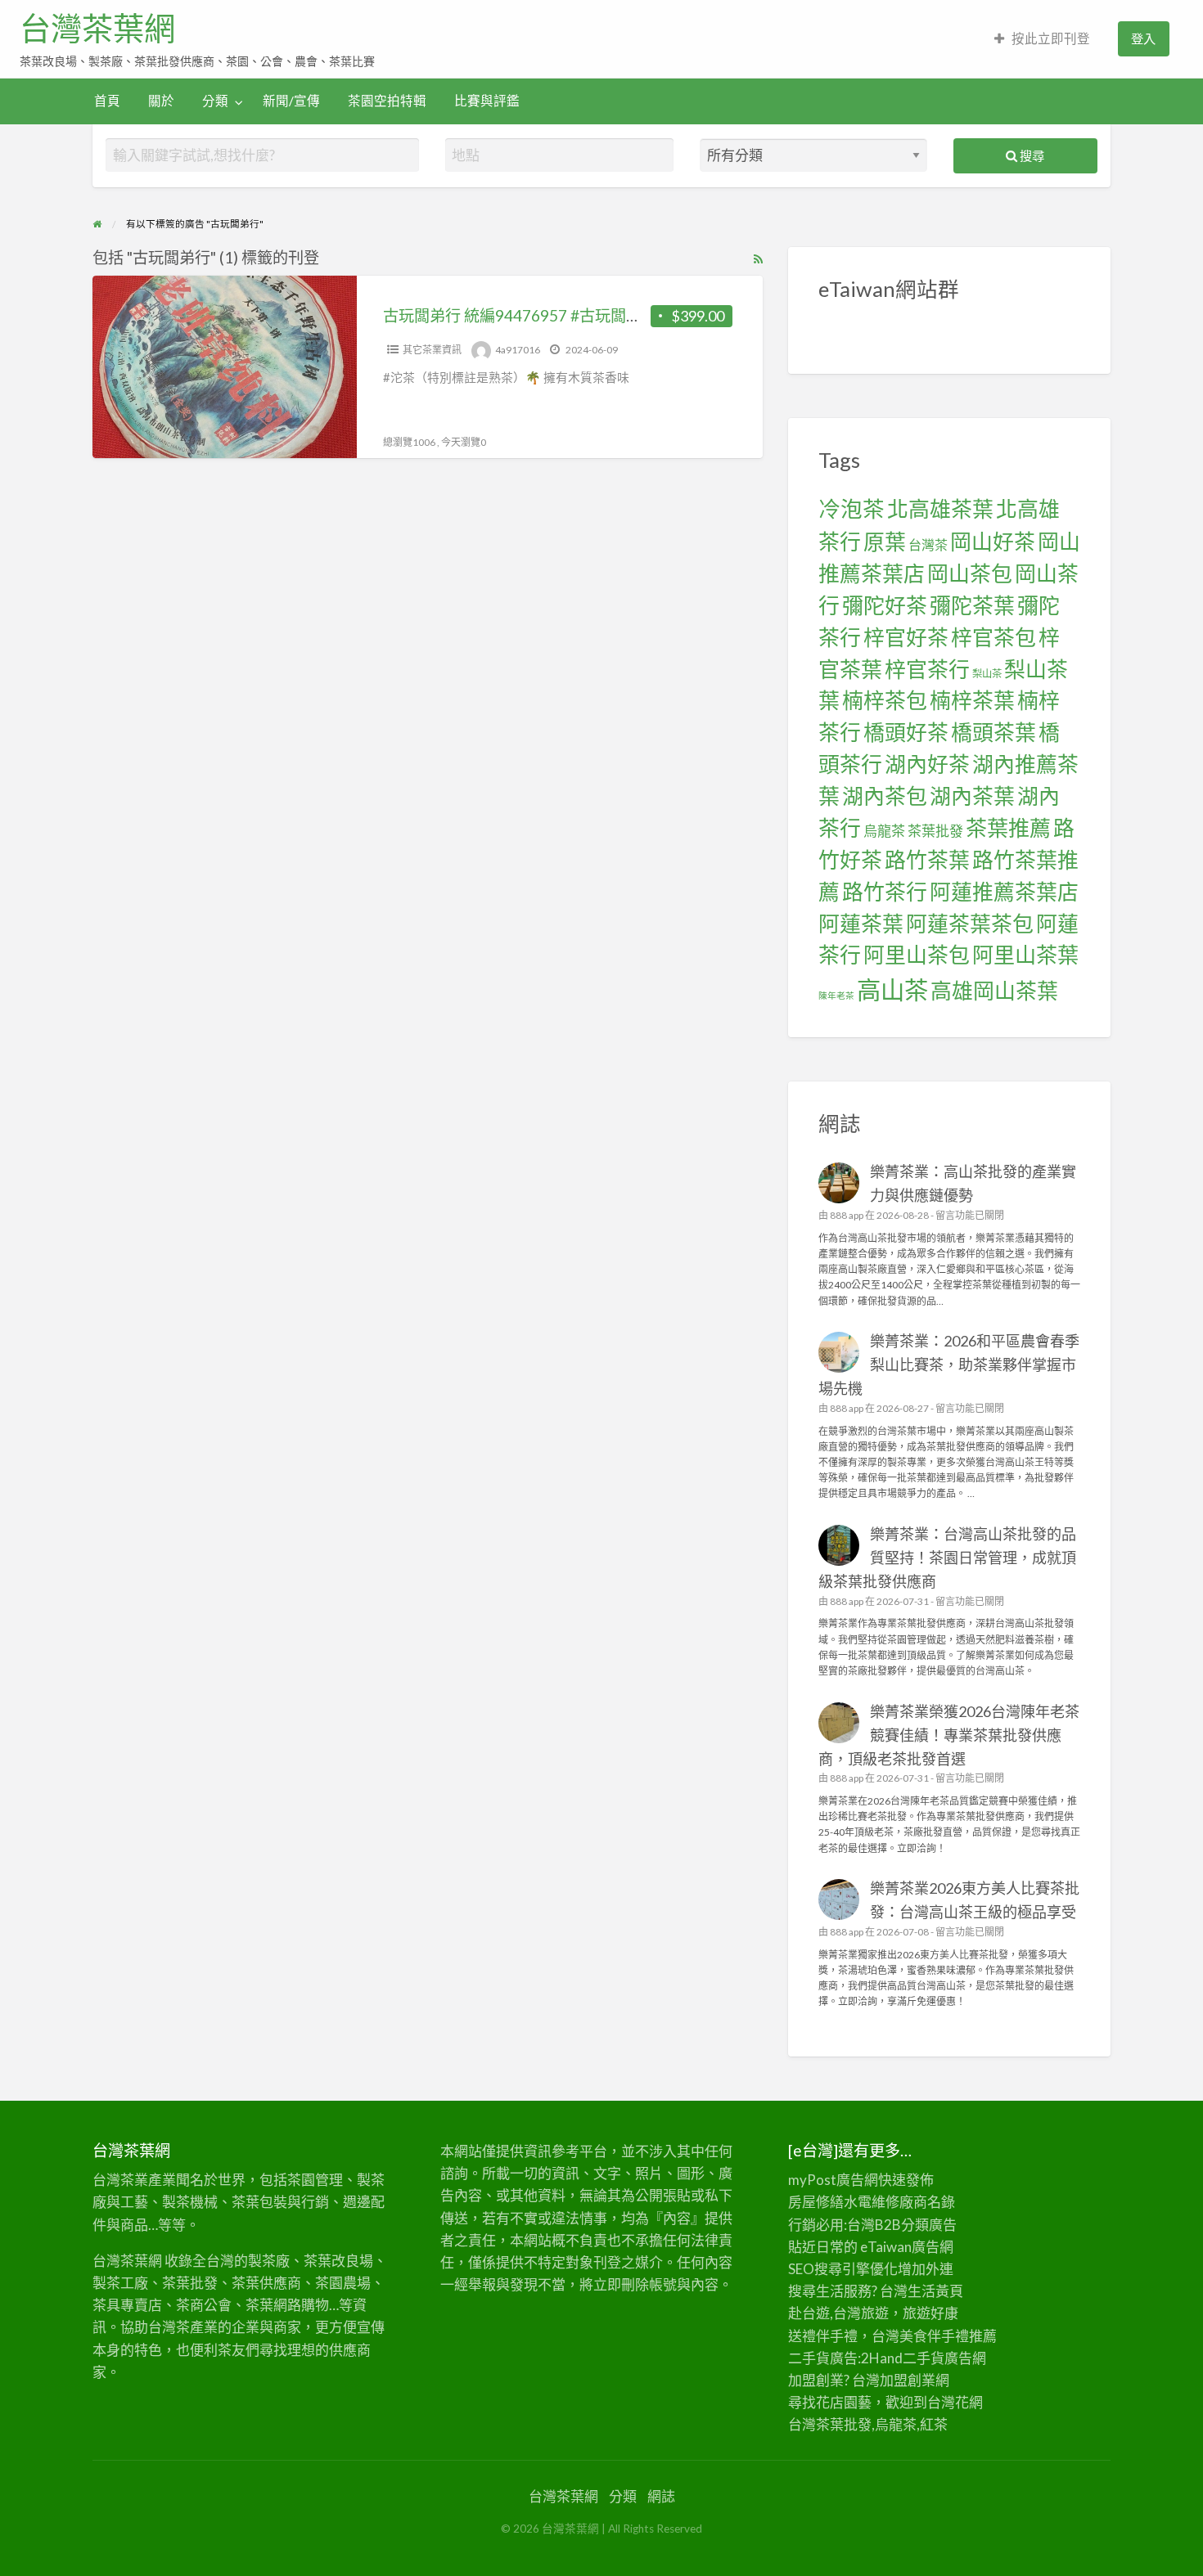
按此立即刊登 (1051, 38)
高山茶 (892, 989)
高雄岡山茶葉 (994, 991)
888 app (847, 1215)
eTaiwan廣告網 (907, 2247)
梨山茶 (987, 674)
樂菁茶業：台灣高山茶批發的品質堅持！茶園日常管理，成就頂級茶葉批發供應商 (948, 1558)
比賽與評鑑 (487, 101)
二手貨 (924, 2358)
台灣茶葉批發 (830, 2424)
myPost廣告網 (833, 2180)
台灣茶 (928, 544)
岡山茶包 (970, 573)
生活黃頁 (935, 2291)
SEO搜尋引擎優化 (843, 2269)
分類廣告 (929, 2225)
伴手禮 (948, 2336)
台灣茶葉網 (97, 29)
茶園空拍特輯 (387, 101)
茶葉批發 (935, 831)
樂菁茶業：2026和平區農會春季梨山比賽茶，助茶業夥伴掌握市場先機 (949, 1364)
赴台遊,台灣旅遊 (838, 2313)
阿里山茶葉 (1025, 955)
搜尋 (1031, 155)
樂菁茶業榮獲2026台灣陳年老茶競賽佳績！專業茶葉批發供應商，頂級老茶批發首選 (949, 1735)
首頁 (107, 101)
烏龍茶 (884, 831)
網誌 (661, 2496)
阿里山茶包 (917, 955)
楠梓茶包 (885, 700)
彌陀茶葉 (972, 605)
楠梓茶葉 (972, 700)
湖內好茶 (927, 764)
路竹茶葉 (927, 860)
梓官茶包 (993, 637)
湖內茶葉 (972, 796)
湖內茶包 (885, 796)
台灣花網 (955, 2402)
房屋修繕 (816, 2202)
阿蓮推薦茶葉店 (1004, 892)
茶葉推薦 (1008, 828)
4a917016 (518, 350)
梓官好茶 (906, 637)
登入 (1143, 38)
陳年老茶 (836, 995)
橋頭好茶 (906, 732)
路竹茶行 (885, 892)
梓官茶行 (927, 669)
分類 (215, 101)
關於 (161, 101)
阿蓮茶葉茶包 (970, 924)
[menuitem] (1042, 39)
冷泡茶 (852, 509)
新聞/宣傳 (291, 101)
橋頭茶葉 (993, 732)
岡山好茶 (993, 542)
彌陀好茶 (885, 605)
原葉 (885, 542)
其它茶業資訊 (432, 350)
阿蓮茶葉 (861, 924)
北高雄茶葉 (940, 509)
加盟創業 (908, 2380)
